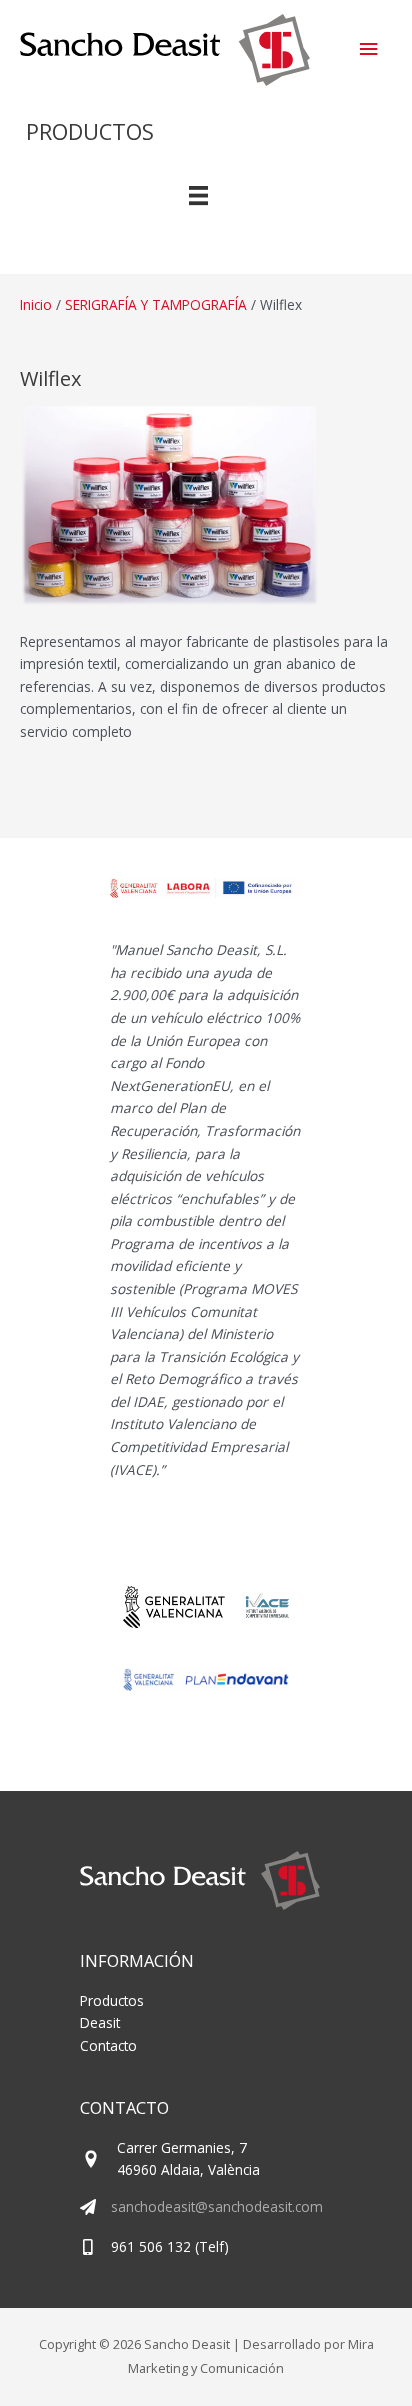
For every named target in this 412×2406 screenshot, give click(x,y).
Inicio (36, 304)
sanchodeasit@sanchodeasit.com (217, 2206)
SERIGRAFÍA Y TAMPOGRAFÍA (156, 304)
